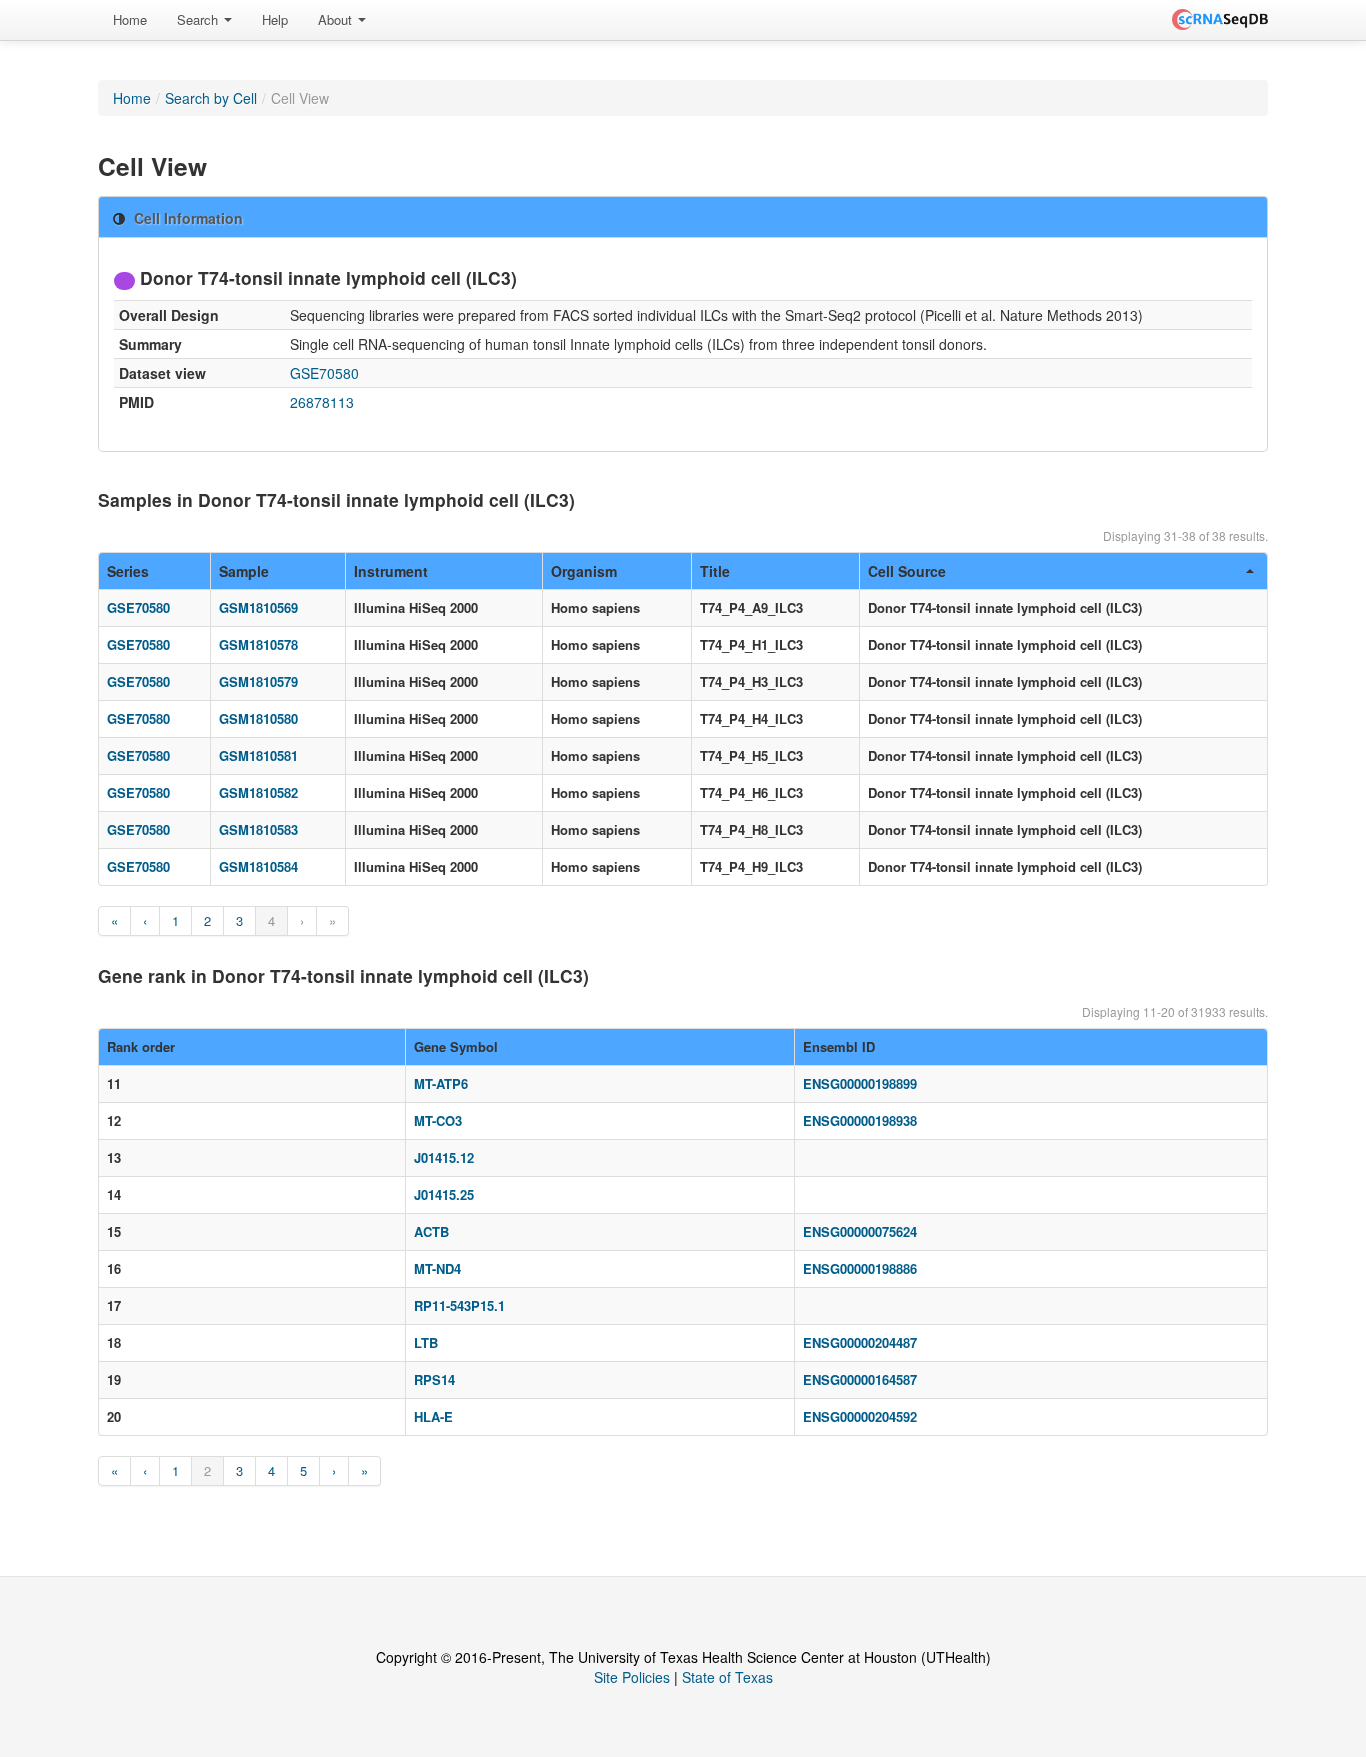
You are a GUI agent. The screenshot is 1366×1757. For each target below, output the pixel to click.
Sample (244, 571)
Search (199, 19)
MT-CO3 (438, 1120)
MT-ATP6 (441, 1083)
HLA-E (433, 1416)
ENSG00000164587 (860, 1379)
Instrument (391, 571)
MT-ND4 (437, 1268)
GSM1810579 (258, 681)
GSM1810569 (258, 607)
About (337, 19)
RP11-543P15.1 (459, 1305)
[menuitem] (130, 20)
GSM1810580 (258, 718)
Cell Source (907, 571)
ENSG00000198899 (860, 1083)
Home (130, 19)
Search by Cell (211, 98)
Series (128, 571)
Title (715, 571)
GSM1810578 (258, 644)
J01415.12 (444, 1157)
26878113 (322, 402)
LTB (426, 1342)
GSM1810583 (258, 829)
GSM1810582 (258, 792)
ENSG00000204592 (860, 1416)
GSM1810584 (258, 866)
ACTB (431, 1231)
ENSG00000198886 (860, 1268)
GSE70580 (324, 373)
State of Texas (727, 1677)
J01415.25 (444, 1194)
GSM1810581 (258, 755)
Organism (584, 571)
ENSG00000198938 (860, 1120)
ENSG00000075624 (860, 1231)
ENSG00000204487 (860, 1342)
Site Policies (632, 1677)
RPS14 (434, 1379)
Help (275, 19)
